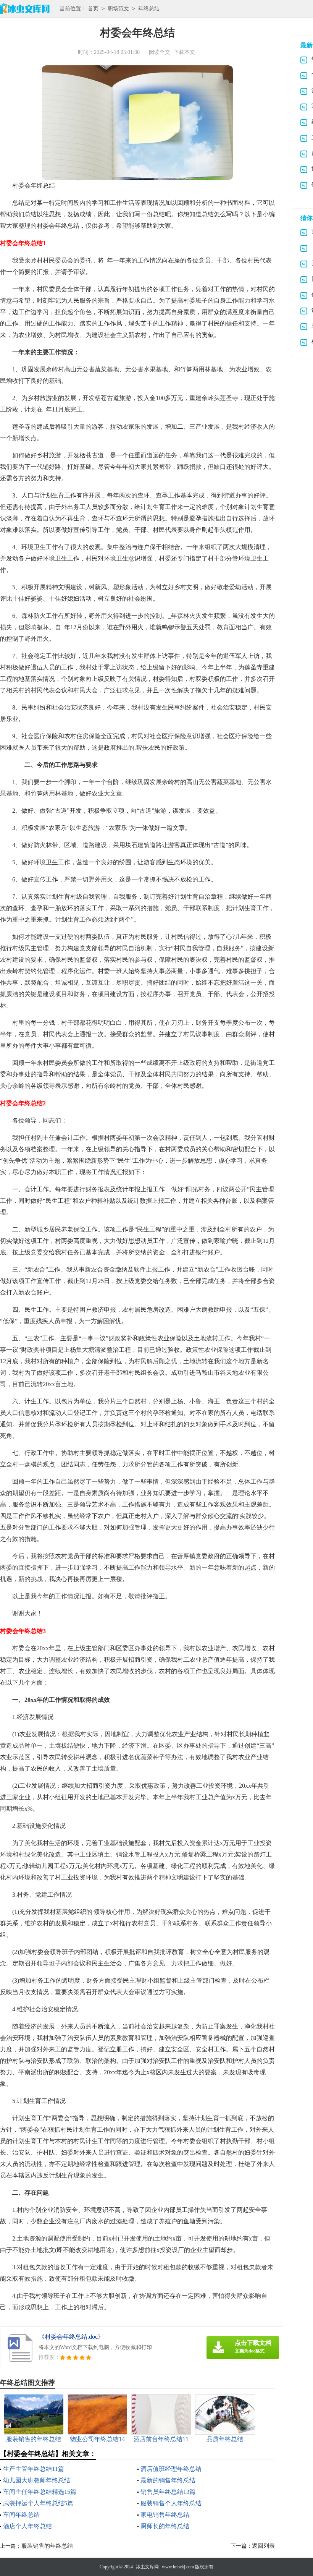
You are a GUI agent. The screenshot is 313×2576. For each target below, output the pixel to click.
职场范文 (118, 9)
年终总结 (149, 9)
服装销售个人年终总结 (171, 2503)
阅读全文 (160, 52)
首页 (93, 9)
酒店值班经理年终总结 (171, 2469)
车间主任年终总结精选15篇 (40, 2492)
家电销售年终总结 (165, 2515)
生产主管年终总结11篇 (34, 2469)
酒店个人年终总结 (27, 2526)
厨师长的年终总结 (165, 2526)
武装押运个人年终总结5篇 (38, 2503)
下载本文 (184, 52)
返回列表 (263, 2546)
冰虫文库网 (147, 2567)
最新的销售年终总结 (168, 2480)
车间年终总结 (21, 2515)
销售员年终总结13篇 (168, 2492)
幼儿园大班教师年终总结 (37, 2480)
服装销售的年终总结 (47, 2546)
